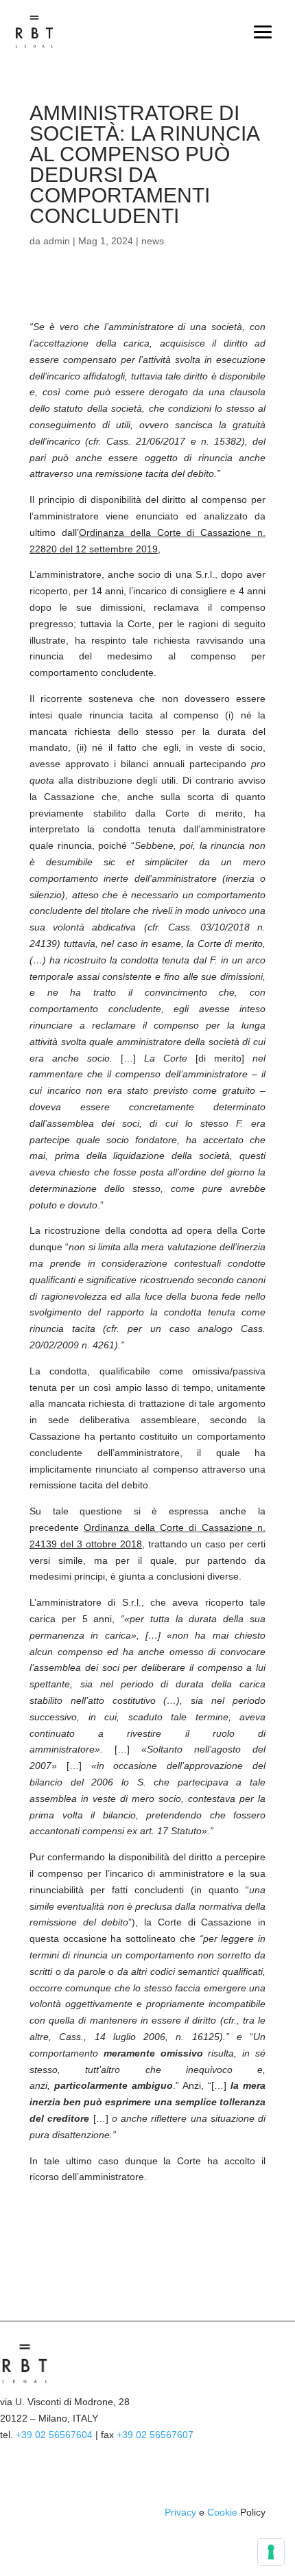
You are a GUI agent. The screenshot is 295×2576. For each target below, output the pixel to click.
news (153, 241)
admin (57, 241)
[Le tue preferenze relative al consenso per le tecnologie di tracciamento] (271, 2552)
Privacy (180, 2512)
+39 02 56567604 (54, 2435)
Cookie (222, 2512)
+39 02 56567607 (155, 2435)
